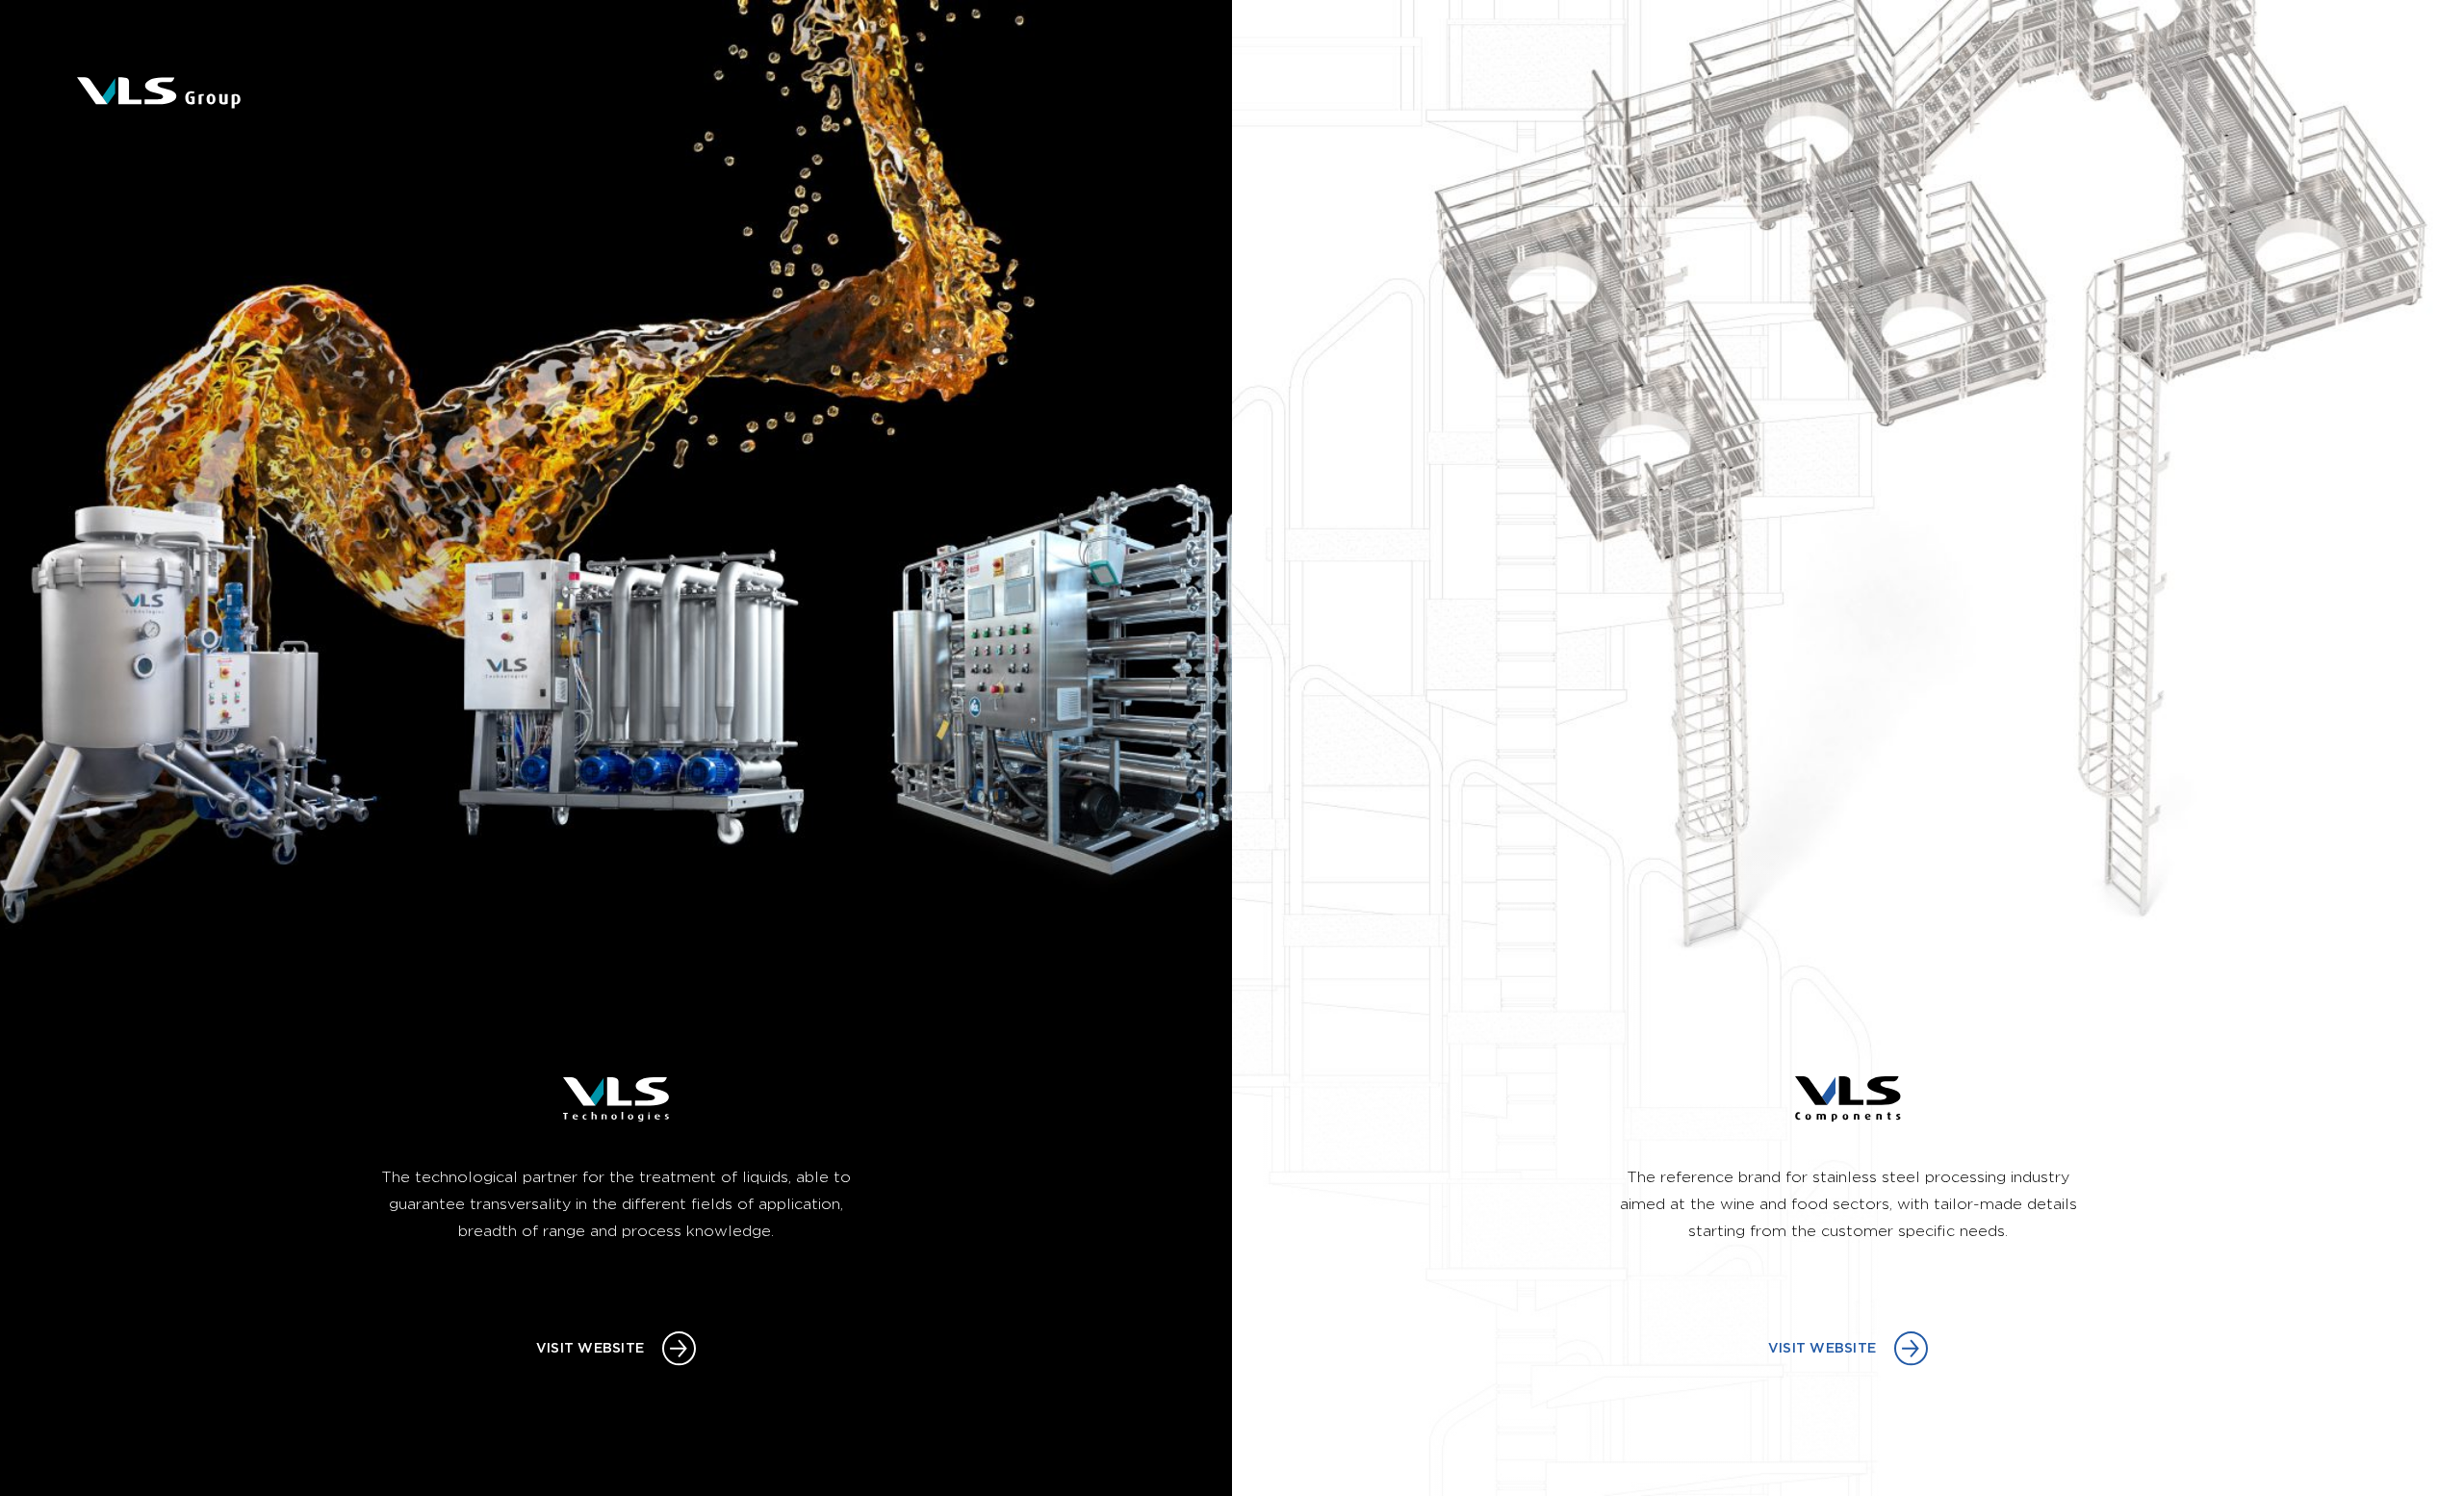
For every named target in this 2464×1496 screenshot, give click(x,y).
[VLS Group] (159, 93)
